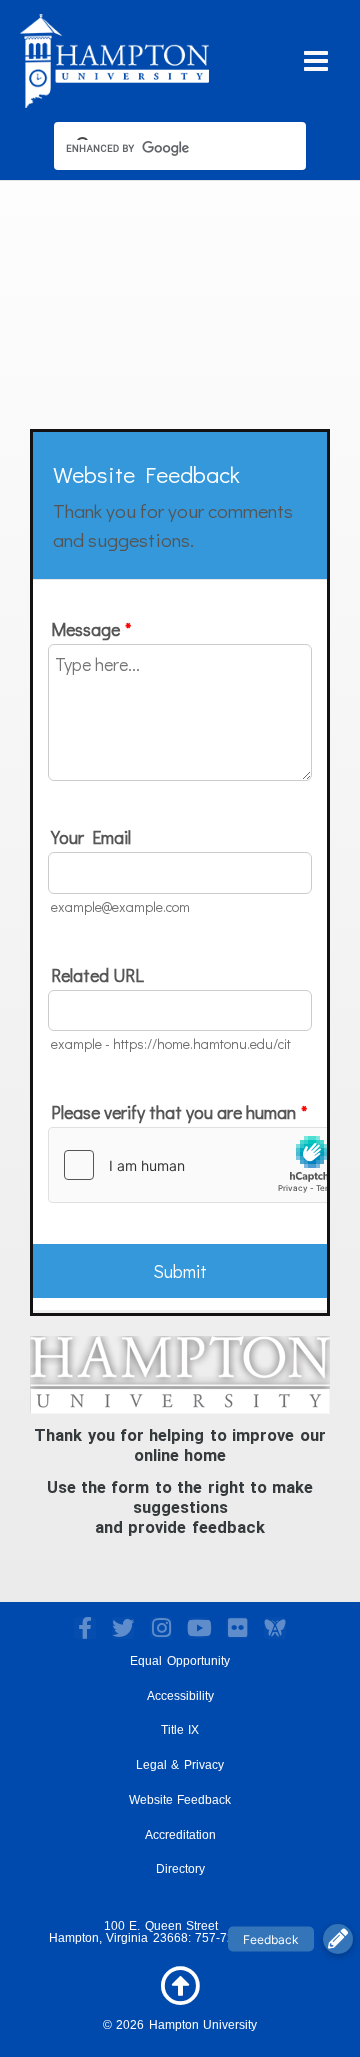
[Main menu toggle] (316, 60)
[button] (338, 1939)
